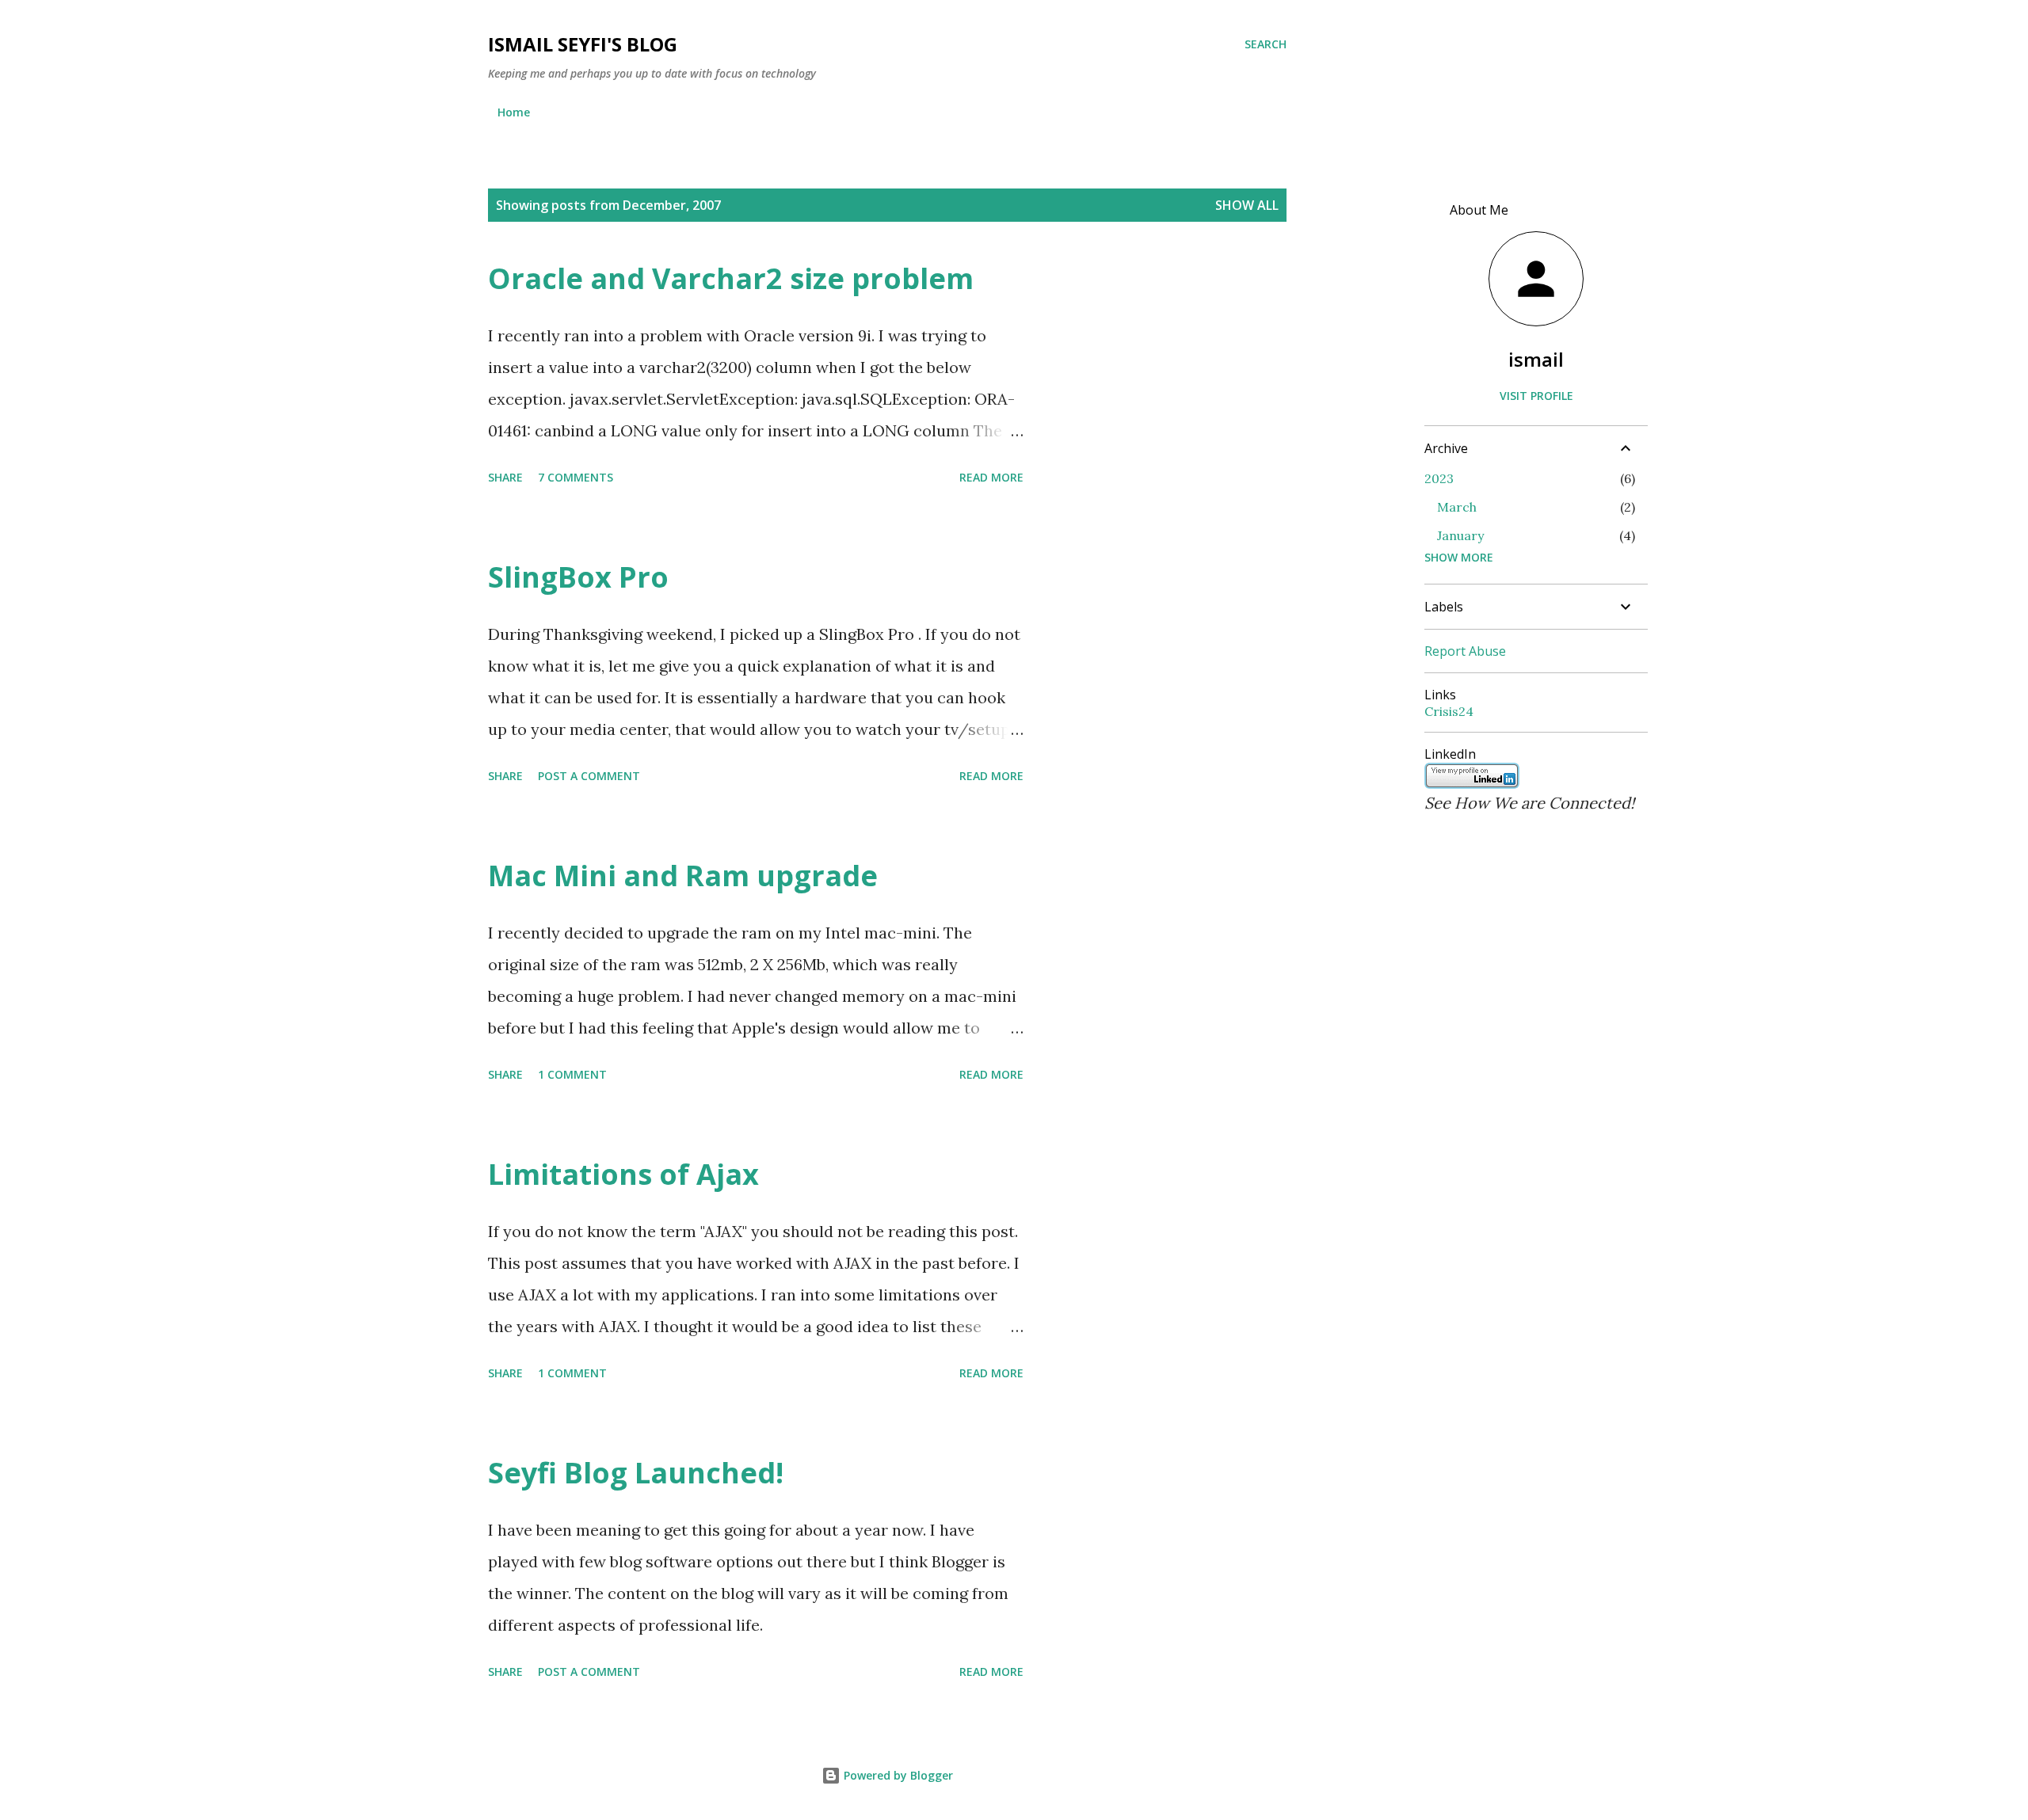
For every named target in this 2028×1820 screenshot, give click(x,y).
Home (514, 112)
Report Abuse (1465, 651)
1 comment (572, 1074)
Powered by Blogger (897, 1775)
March (1457, 507)
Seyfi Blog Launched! (636, 1473)
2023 (1439, 478)
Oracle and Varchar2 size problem (731, 278)
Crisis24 (1449, 711)
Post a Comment (589, 776)
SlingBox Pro (578, 577)
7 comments (576, 477)
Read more (991, 477)
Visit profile (1536, 396)
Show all (1247, 205)
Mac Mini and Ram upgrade (683, 876)
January (1460, 535)
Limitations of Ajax (623, 1174)
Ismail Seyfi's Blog (583, 44)
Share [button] (505, 477)
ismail (1536, 359)
